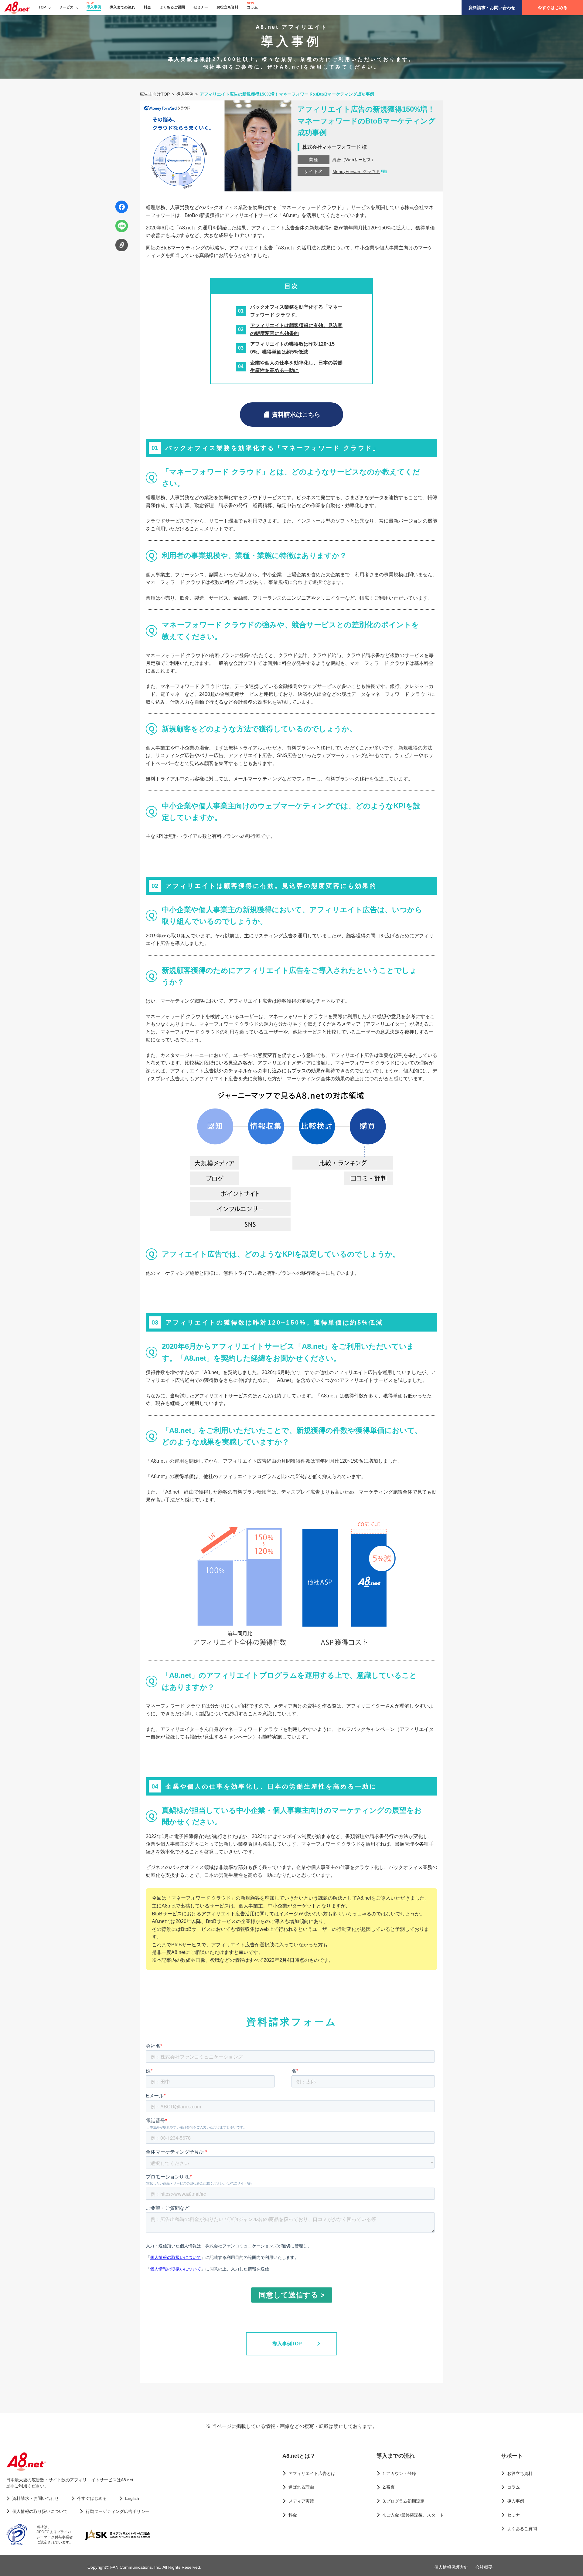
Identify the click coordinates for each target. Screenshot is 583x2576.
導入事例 (94, 7)
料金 (147, 7)
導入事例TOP (287, 2344)
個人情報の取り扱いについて (40, 2511)
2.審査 (389, 2487)
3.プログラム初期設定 (404, 2501)
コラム (252, 7)
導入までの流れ (122, 7)
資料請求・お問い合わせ (492, 8)
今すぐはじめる (553, 8)
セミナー (201, 7)
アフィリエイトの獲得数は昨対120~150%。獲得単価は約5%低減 (292, 348)
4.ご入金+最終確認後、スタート (413, 2515)
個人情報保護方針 (451, 2567)
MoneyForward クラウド (356, 171)
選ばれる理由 (301, 2487)
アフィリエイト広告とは (312, 2473)
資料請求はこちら (296, 415)
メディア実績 (301, 2501)
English (132, 2498)
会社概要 (484, 2567)
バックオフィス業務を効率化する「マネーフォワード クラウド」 (296, 311)
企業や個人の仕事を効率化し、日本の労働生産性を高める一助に (296, 367)
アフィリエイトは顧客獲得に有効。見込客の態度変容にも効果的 (296, 329)
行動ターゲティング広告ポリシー (118, 2511)
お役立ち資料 (227, 7)
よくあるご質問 (172, 7)
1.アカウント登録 (399, 2473)
